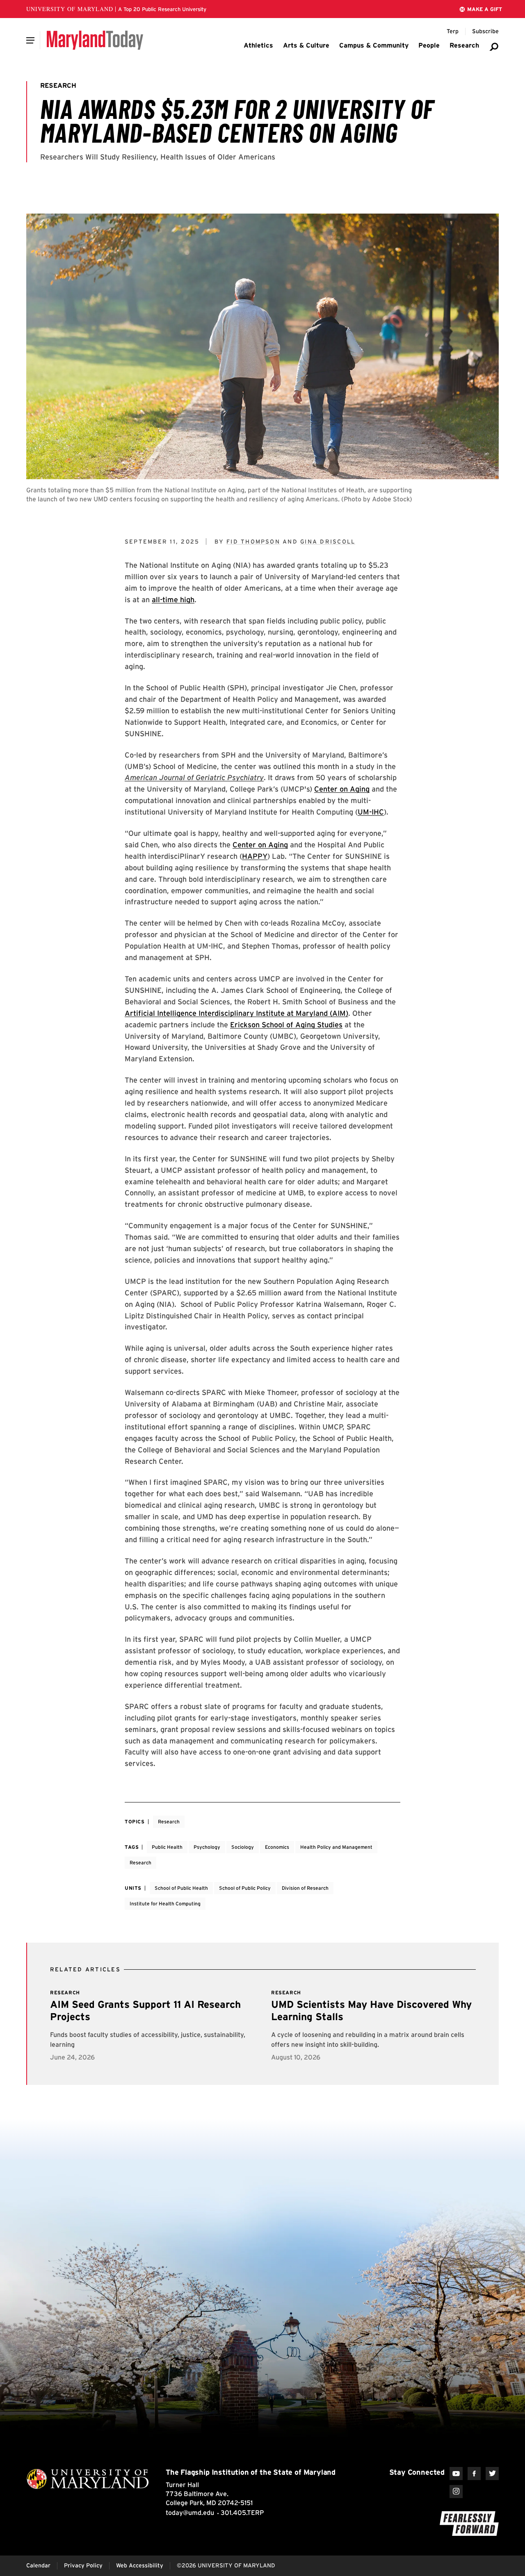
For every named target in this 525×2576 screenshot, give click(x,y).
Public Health (167, 1847)
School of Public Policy (245, 1888)
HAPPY (255, 856)
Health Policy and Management (336, 1847)
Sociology (243, 1847)
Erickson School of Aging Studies (286, 1025)
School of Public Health (181, 1888)
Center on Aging (342, 789)
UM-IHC (371, 812)
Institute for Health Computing (165, 1904)
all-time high (173, 600)
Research (169, 1822)
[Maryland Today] (95, 40)
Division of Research (305, 1888)
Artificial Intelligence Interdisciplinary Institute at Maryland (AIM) (236, 1013)
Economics (277, 1847)
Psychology (207, 1847)
